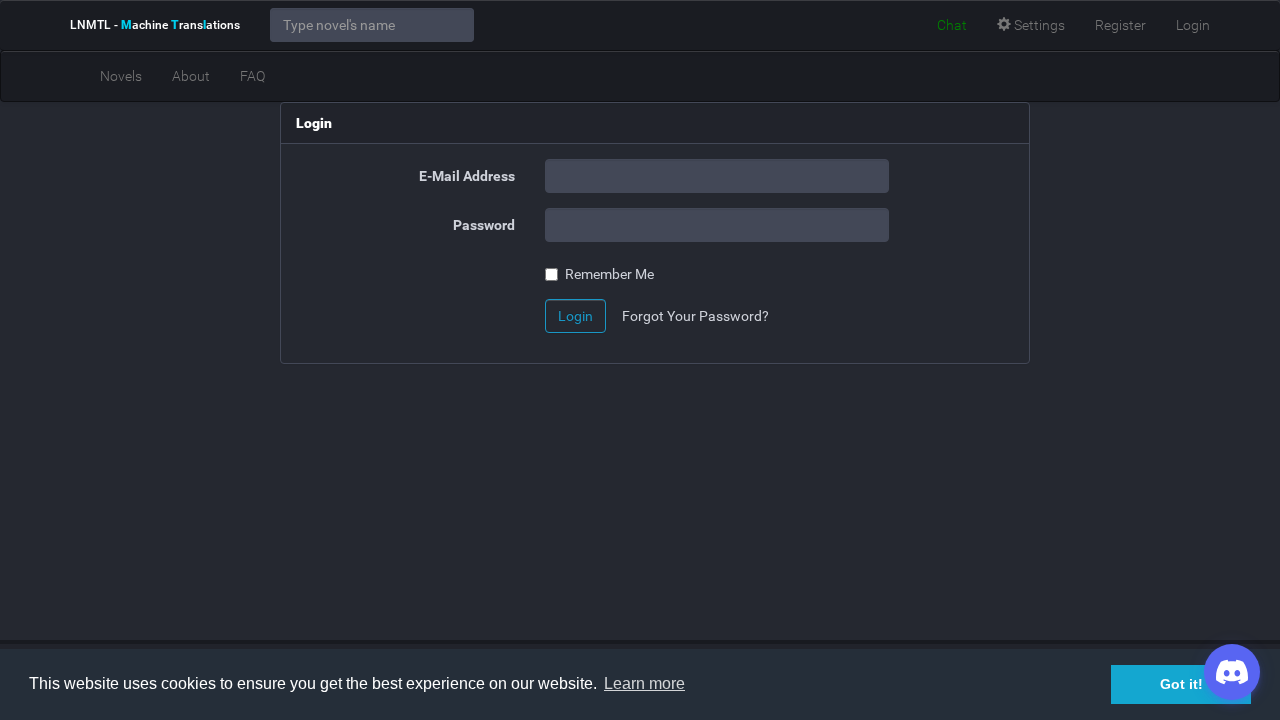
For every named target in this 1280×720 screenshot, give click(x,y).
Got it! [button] (1181, 684)
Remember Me (609, 274)
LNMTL (155, 25)
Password (484, 225)
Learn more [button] (644, 683)
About (191, 76)
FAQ (252, 76)
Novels (121, 76)
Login (1193, 25)
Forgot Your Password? (695, 316)
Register (1120, 25)
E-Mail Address (467, 176)
